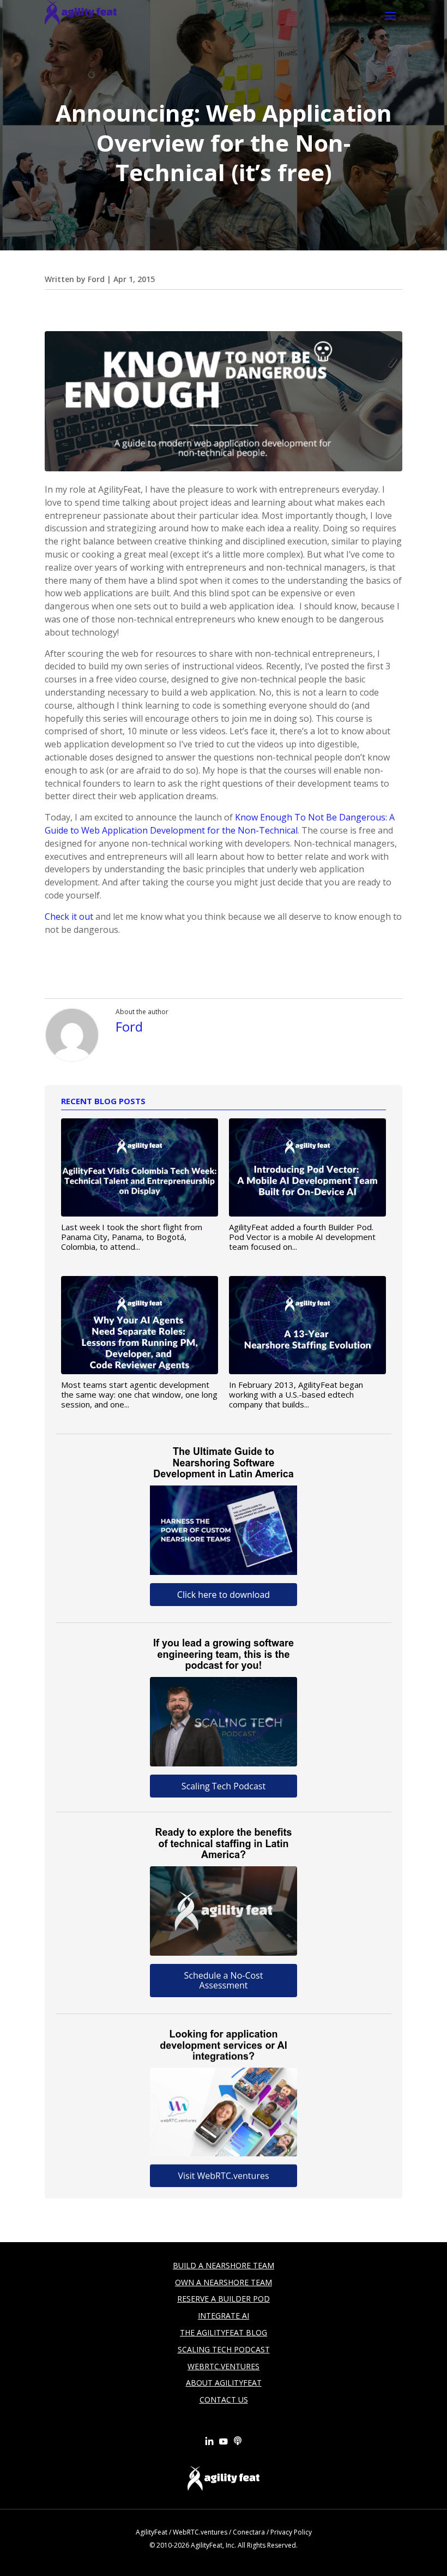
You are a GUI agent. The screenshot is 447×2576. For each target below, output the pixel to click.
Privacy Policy (291, 2532)
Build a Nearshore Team (224, 2265)
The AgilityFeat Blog (224, 2332)
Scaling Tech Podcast (224, 2349)
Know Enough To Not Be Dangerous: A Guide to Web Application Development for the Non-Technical (220, 824)
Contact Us (224, 2400)
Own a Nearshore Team (224, 2282)
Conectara (249, 2532)
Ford (96, 279)
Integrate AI (224, 2316)
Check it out (69, 916)
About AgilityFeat (224, 2383)
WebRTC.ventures (200, 2532)
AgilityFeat (152, 2532)
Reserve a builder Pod (224, 2299)
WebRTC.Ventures (224, 2366)
